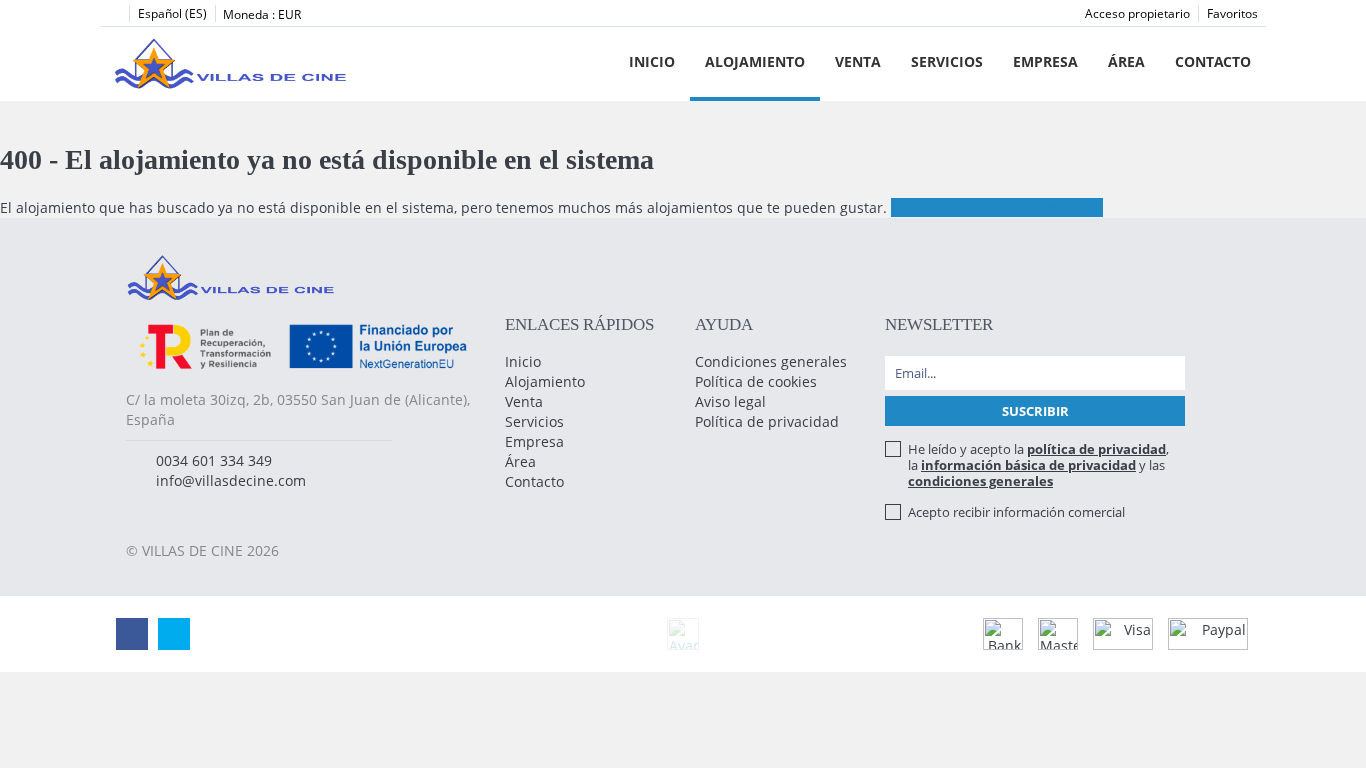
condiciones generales (980, 481)
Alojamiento (755, 61)
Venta (858, 61)
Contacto (1213, 61)
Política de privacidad (767, 421)
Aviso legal (730, 401)
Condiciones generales (771, 361)
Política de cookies (756, 381)
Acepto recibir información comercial (1016, 512)
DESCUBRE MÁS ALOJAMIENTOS (997, 207)
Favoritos (1232, 13)
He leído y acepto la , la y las (1038, 465)
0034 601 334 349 (214, 460)
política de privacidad (1096, 449)
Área (1126, 61)
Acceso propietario (1137, 13)
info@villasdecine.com (231, 480)
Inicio (652, 61)
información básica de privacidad (1028, 465)
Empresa (1045, 61)
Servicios (947, 61)
